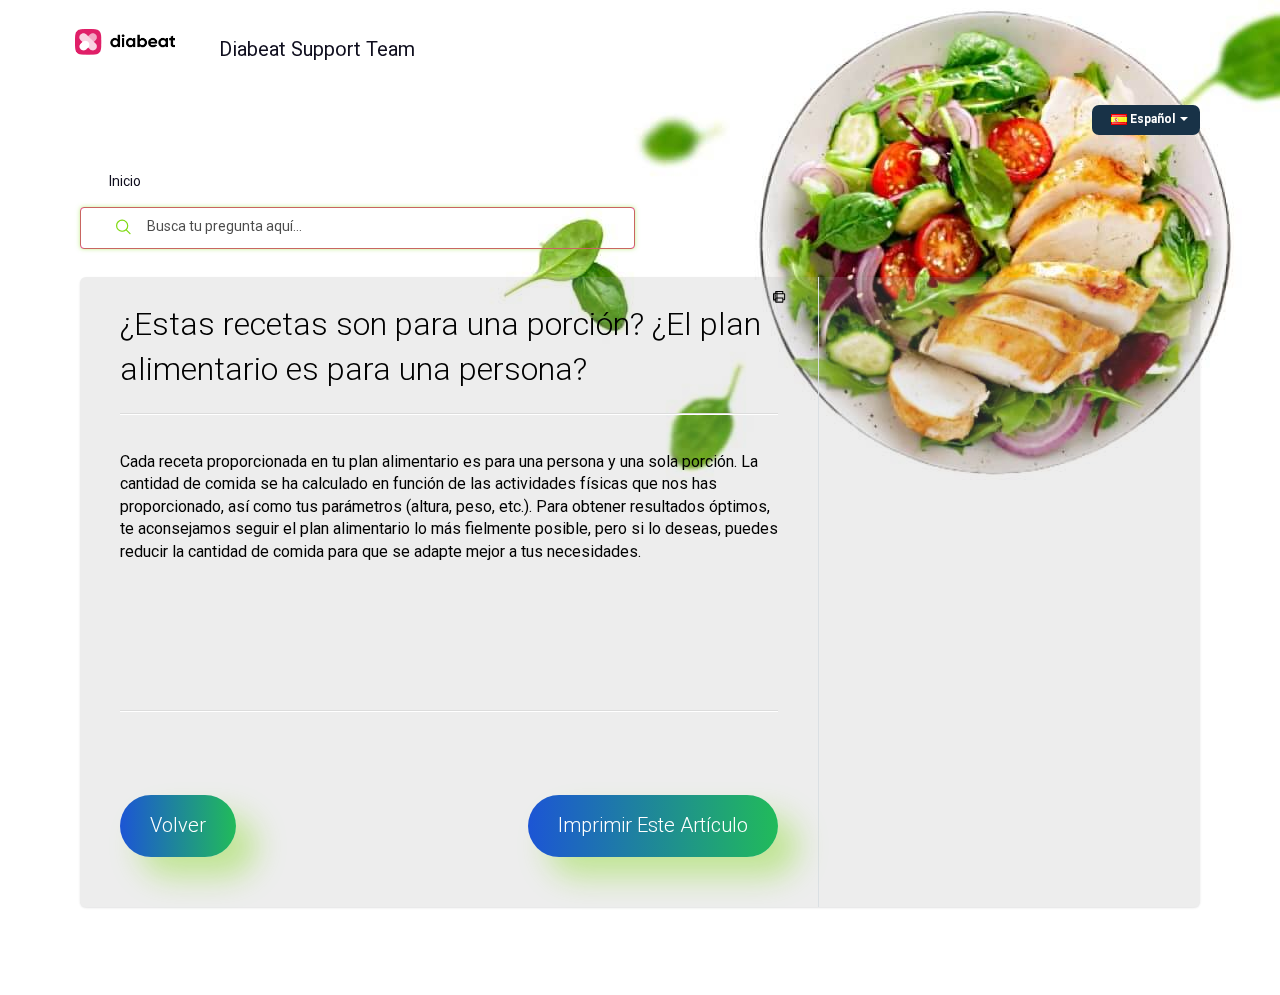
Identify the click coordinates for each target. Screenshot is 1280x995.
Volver (178, 825)
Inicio (125, 181)
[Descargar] (603, 232)
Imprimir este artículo (653, 825)
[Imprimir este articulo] (775, 298)
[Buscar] (124, 228)
